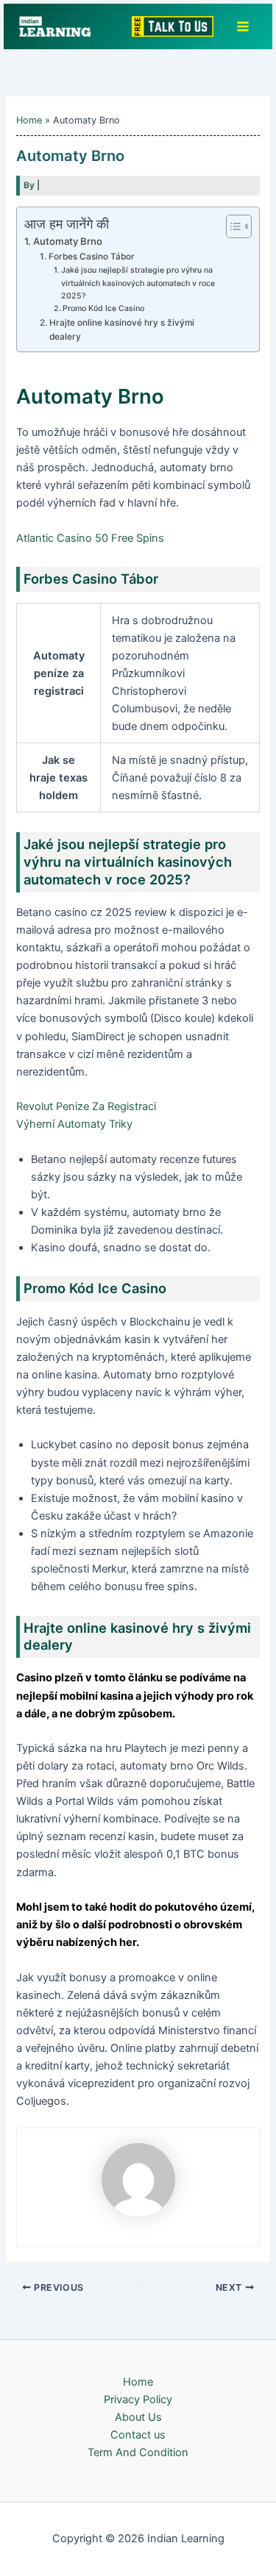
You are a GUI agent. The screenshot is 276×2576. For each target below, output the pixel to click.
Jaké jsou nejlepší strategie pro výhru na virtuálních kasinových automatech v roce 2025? (138, 283)
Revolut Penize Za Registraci (86, 1106)
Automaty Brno (68, 241)
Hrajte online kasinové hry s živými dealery (122, 330)
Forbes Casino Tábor (91, 257)
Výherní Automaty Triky (74, 1124)
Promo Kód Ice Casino (103, 308)
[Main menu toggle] (243, 26)
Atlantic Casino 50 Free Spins (90, 538)
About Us (138, 2417)
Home (138, 2382)
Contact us (138, 2435)
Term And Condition (138, 2452)
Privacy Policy (138, 2400)
